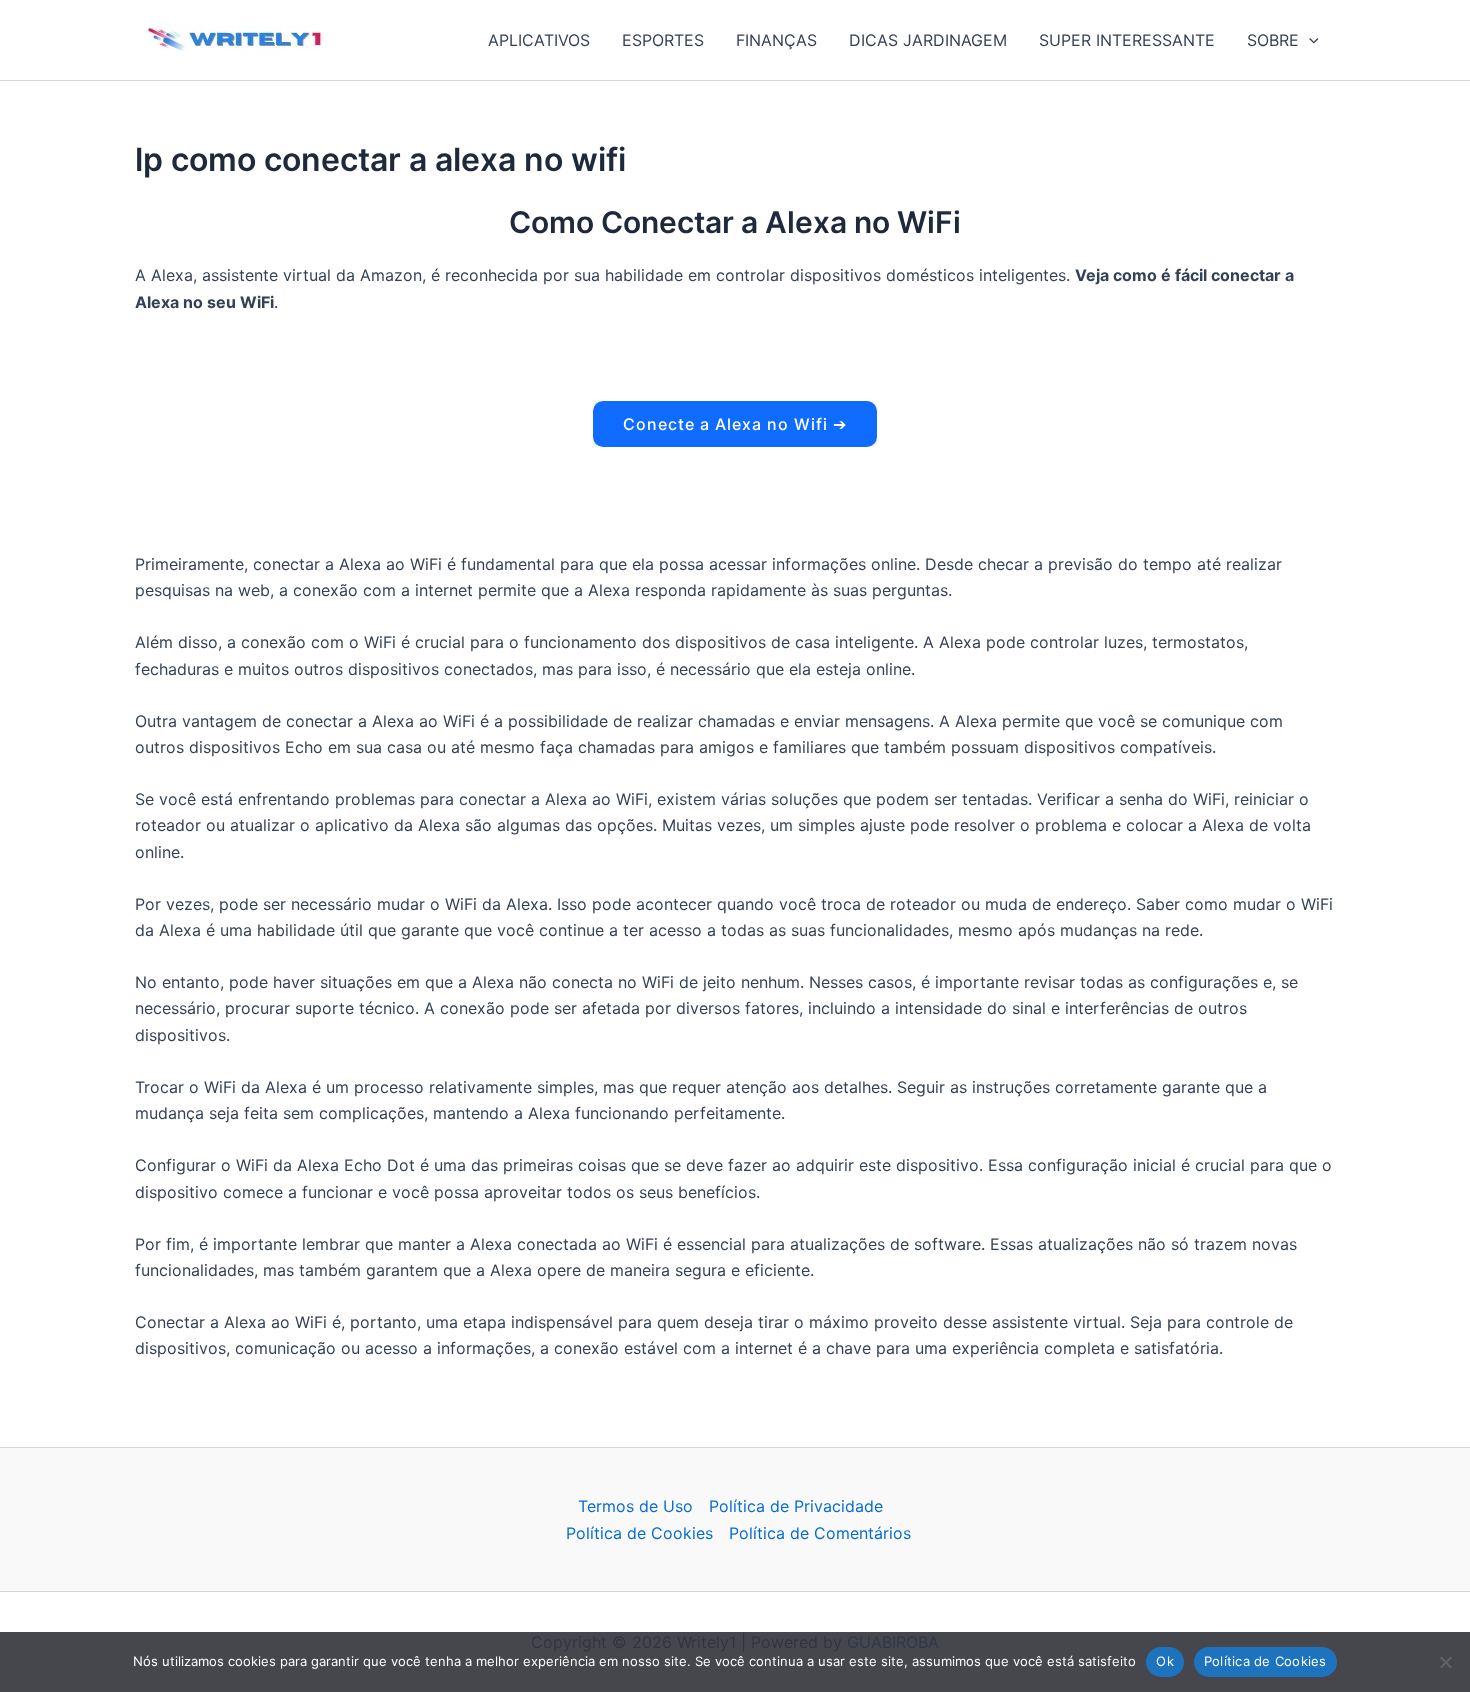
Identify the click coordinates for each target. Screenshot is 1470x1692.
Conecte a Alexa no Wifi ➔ (735, 424)
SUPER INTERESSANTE (1127, 40)
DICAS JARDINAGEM (928, 40)
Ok (1165, 1661)
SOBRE (1273, 40)
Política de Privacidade (796, 1506)
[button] (1309, 40)
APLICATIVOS (539, 40)
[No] (1445, 1662)
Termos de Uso (635, 1506)
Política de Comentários (820, 1533)
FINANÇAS (776, 40)
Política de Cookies (639, 1533)
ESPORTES (663, 40)
